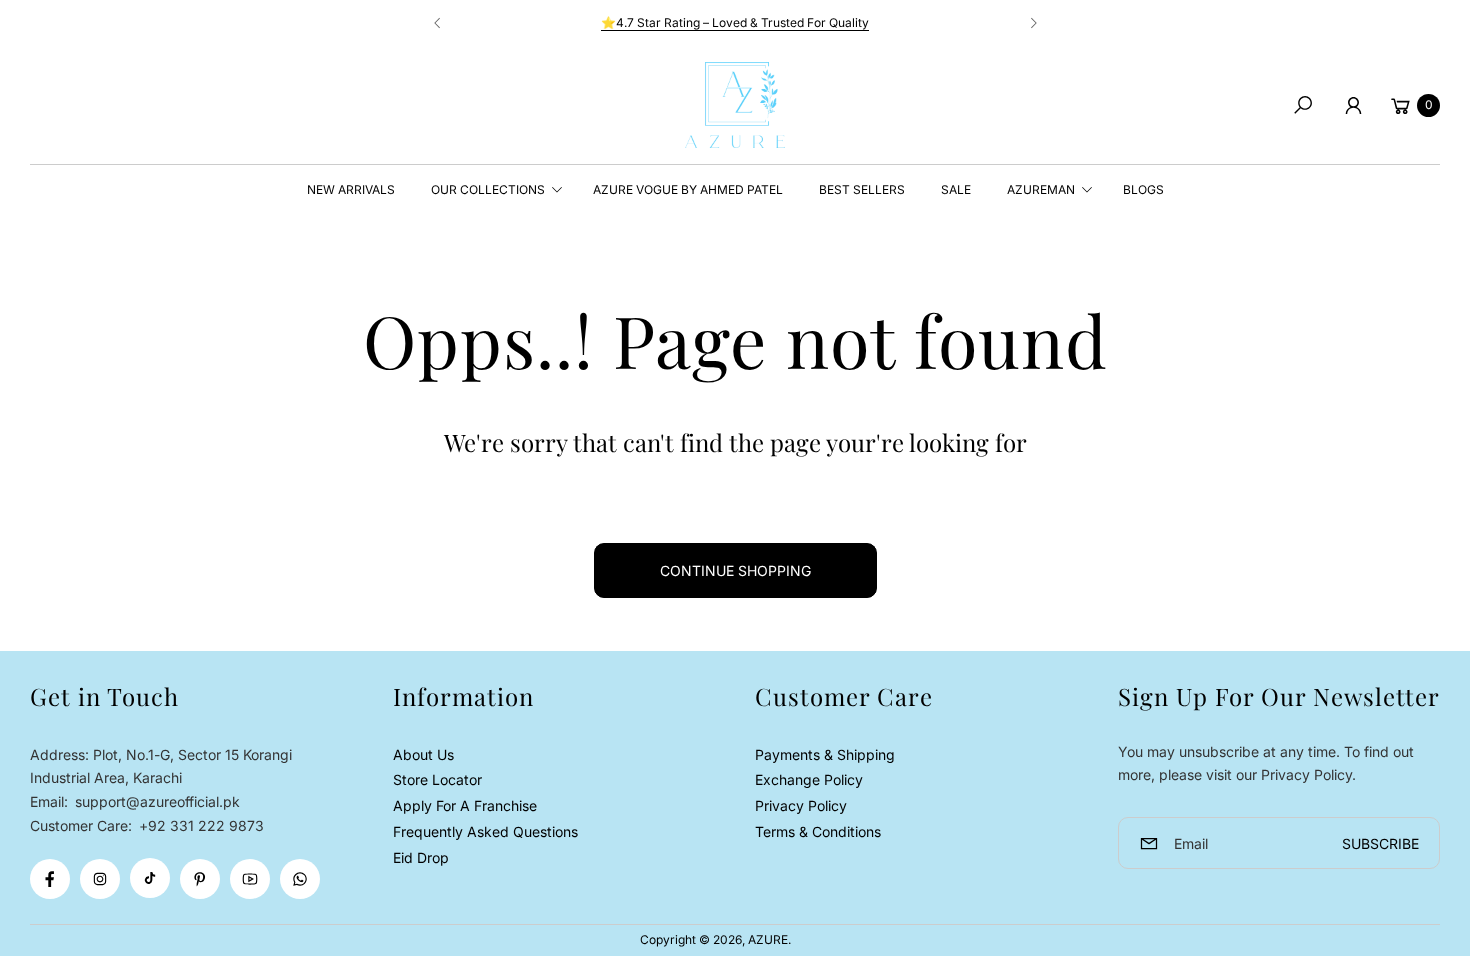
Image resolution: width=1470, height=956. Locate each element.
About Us (423, 754)
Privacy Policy (801, 805)
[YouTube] (250, 879)
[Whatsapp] (300, 879)
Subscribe (1380, 843)
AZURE (768, 939)
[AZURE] (735, 105)
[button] (1303, 105)
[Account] (1353, 105)
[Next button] (1033, 23)
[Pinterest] (200, 879)
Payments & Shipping (825, 754)
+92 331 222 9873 (201, 825)
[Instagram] (100, 879)
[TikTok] (150, 878)
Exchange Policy (809, 779)
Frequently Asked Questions (485, 831)
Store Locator (437, 779)
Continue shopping (735, 570)
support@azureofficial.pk (155, 801)
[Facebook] (50, 879)
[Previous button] (438, 23)
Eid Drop (421, 857)
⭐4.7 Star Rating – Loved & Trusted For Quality (735, 22)
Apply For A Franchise (465, 805)
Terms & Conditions (818, 831)
